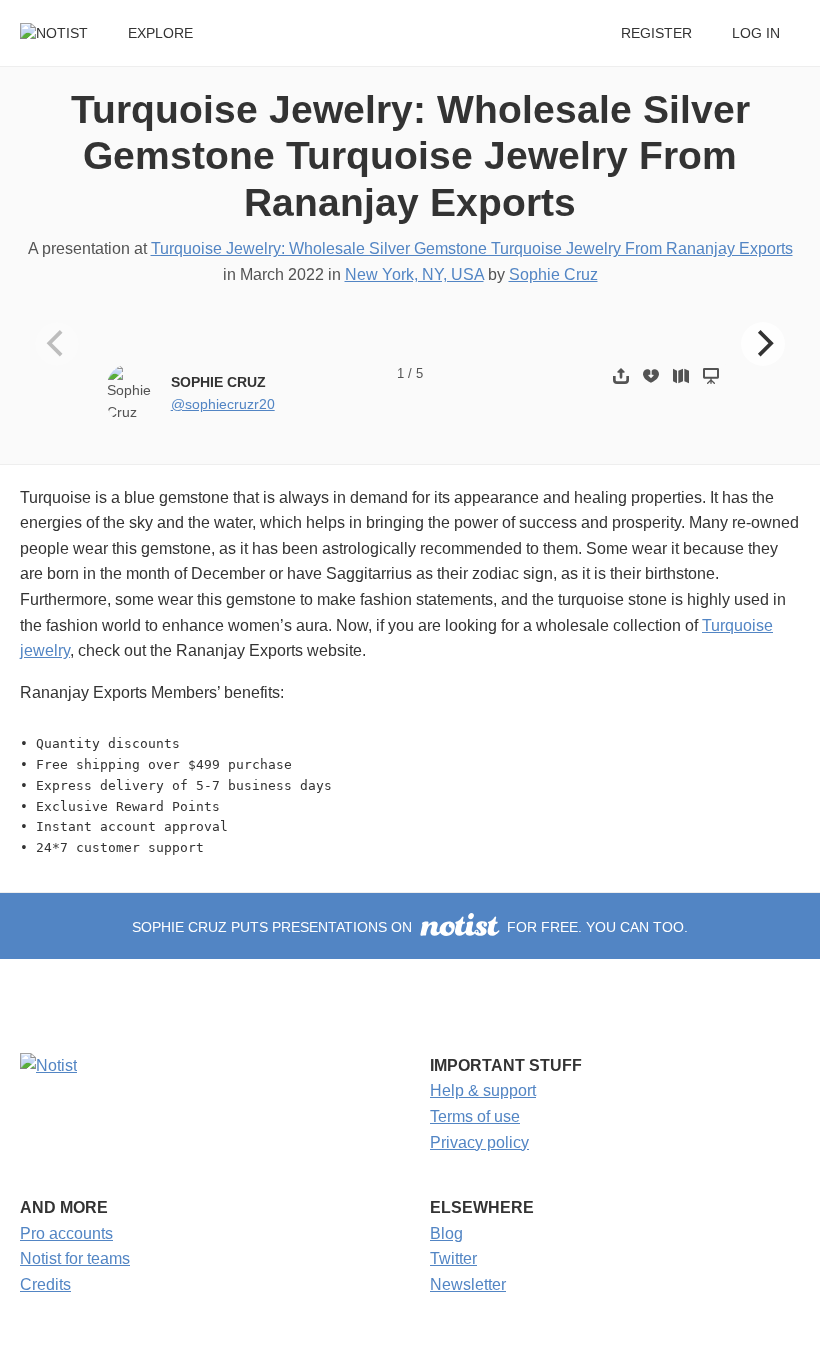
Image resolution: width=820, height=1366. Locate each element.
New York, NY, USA (414, 274)
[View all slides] (681, 375)
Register (656, 33)
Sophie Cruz (553, 274)
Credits (45, 1284)
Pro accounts (66, 1233)
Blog (446, 1233)
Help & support (483, 1090)
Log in (756, 33)
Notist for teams (75, 1258)
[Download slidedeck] (651, 375)
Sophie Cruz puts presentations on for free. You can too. (409, 927)
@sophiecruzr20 (223, 404)
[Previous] (57, 344)
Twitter (453, 1258)
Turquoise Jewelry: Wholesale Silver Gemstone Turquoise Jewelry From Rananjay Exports (410, 156)
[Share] (621, 375)
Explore (160, 33)
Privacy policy (479, 1142)
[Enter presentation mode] (711, 375)
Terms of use (475, 1116)
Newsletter (468, 1284)
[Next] (763, 344)
